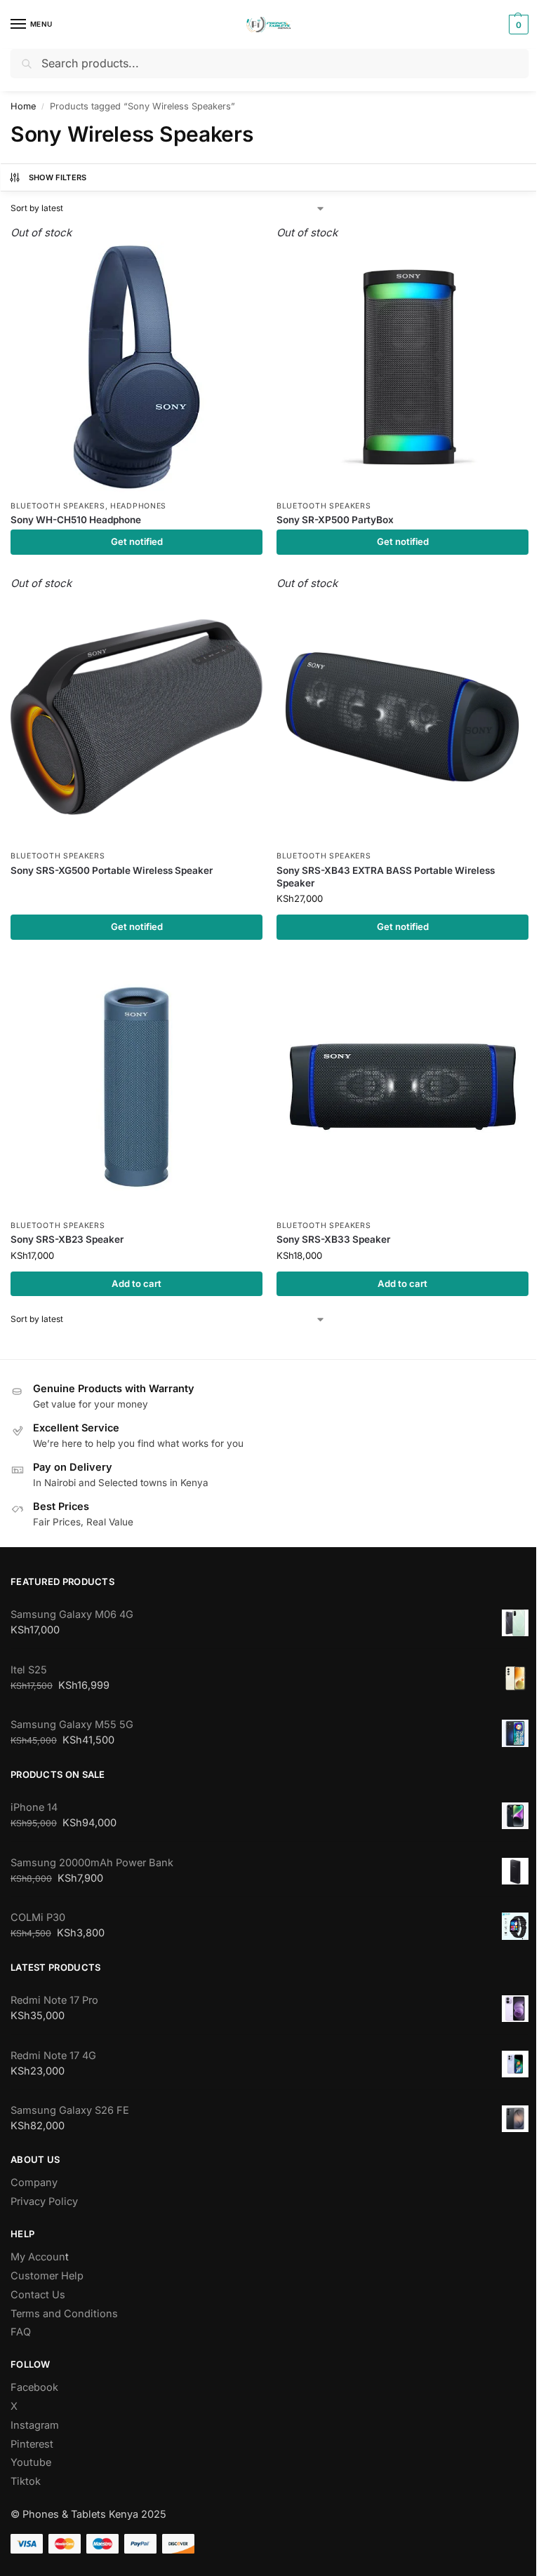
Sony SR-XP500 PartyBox (335, 520)
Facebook (34, 2387)
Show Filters (58, 177)
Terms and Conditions (64, 2314)
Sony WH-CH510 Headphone (76, 520)
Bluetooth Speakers (58, 506)
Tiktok (26, 2481)
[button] (517, 25)
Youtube (31, 2462)
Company (34, 2183)
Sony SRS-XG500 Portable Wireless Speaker (112, 870)
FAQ (21, 2332)
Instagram (35, 2425)
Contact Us (38, 2295)
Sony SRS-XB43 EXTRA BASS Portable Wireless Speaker (386, 877)
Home (23, 106)
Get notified (137, 541)
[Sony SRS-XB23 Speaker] (137, 1087)
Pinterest (32, 2444)
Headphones (138, 506)
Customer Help (47, 2276)
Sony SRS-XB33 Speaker (333, 1239)
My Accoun (38, 2257)
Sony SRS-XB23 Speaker (67, 1239)
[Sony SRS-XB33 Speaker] (402, 1087)
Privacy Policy (44, 2201)
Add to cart (137, 1283)
